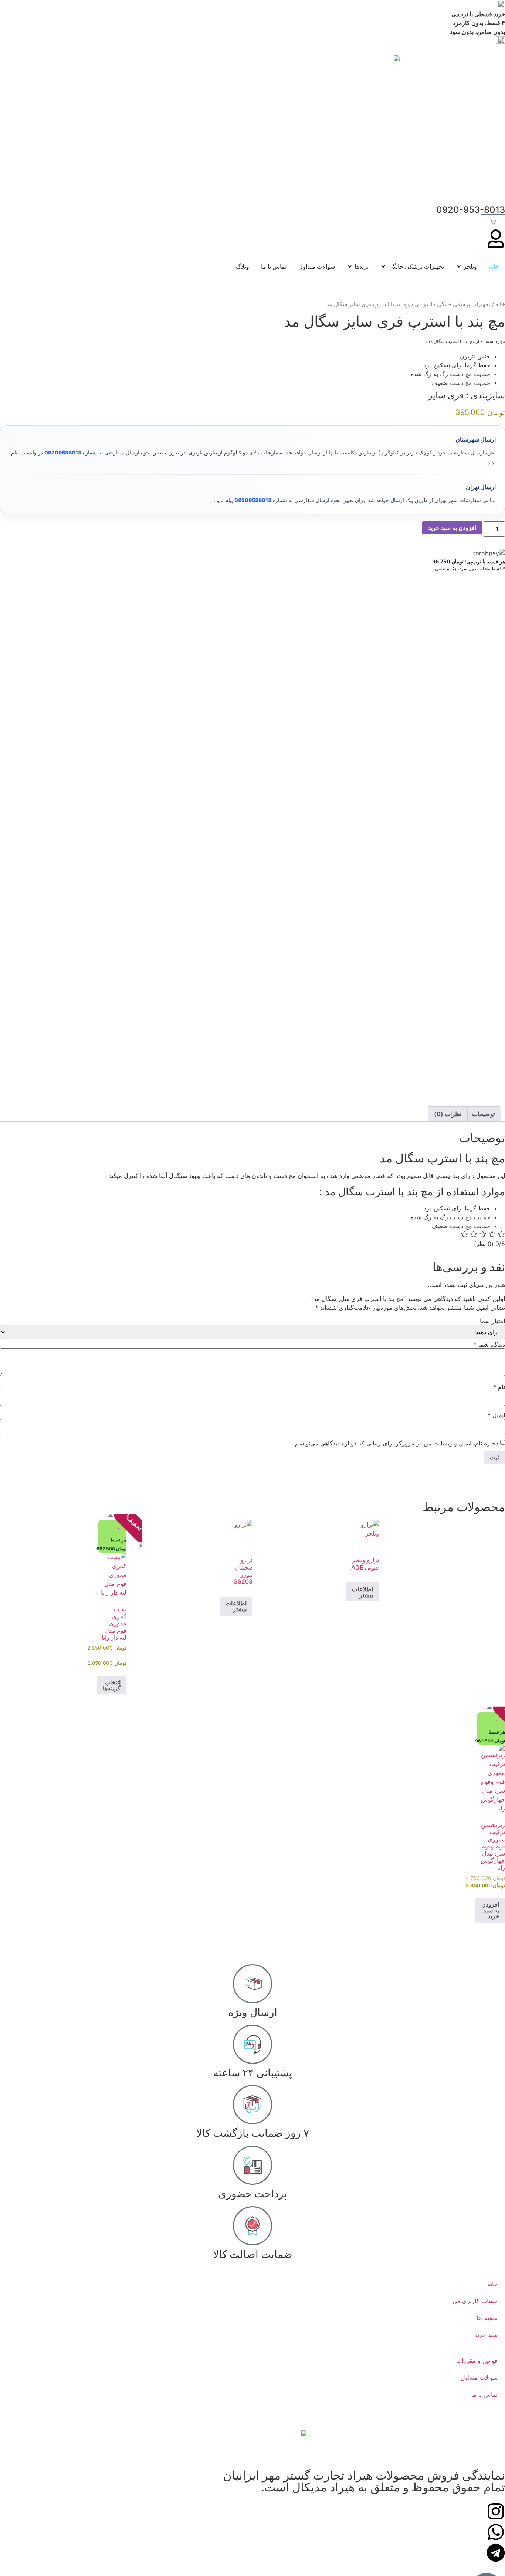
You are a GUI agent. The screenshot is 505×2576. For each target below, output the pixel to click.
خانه (500, 304)
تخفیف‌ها (487, 2318)
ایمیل (496, 1415)
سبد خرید (486, 2335)
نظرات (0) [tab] (448, 1114)
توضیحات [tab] (483, 1114)
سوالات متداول (479, 2378)
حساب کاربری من (475, 2301)
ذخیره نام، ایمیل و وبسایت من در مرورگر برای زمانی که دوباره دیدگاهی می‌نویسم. (396, 1443)
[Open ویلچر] (459, 266)
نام (499, 1387)
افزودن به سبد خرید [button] (490, 1910)
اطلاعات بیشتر (362, 1592)
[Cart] (493, 222)
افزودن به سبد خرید (452, 528)
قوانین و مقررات (477, 2361)
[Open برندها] (350, 266)
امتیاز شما (492, 1321)
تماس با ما (484, 2395)
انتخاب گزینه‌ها (112, 1685)
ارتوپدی (423, 304)
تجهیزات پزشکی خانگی (464, 304)
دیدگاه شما (489, 1345)
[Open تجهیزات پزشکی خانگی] (383, 266)
